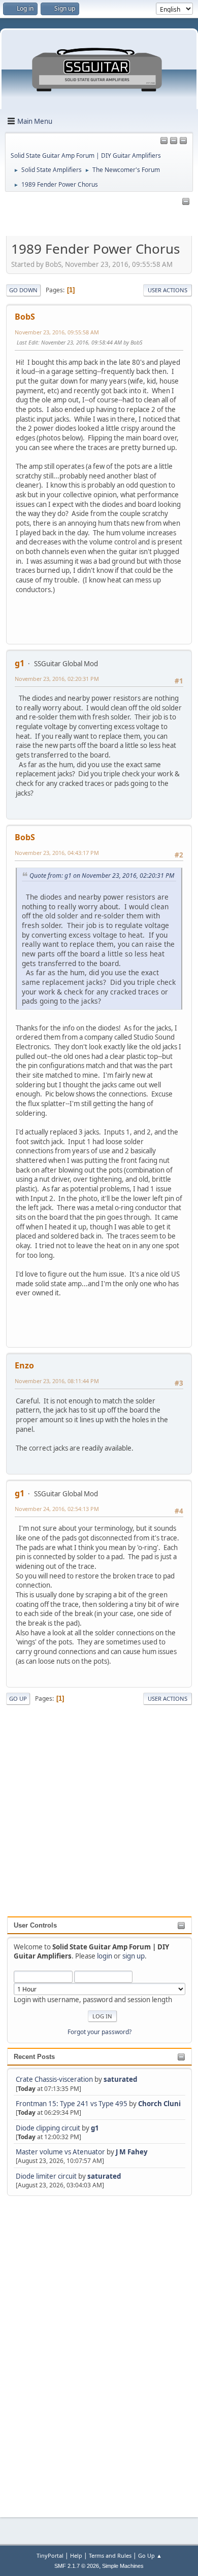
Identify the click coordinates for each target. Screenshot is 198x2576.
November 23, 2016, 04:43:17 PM (57, 853)
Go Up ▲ (150, 2555)
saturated (120, 2079)
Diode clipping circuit (48, 2128)
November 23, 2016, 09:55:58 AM (57, 332)
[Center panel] (174, 141)
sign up (134, 1956)
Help (76, 2555)
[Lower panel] (183, 141)
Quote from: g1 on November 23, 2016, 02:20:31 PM (102, 875)
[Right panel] (164, 141)
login (105, 1956)
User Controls (35, 1925)
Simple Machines (123, 2566)
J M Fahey (132, 2152)
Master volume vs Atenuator (60, 2152)
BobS (25, 317)
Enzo (24, 1365)
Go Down (23, 290)
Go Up (18, 1698)
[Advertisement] (48, 2350)
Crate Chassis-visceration (54, 2079)
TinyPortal (50, 2555)
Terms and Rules (110, 2555)
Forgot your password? (100, 2032)
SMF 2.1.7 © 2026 (77, 2566)
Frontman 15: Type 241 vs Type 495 (72, 2104)
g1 (95, 2128)
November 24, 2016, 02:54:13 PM (57, 1509)
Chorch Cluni (159, 2104)
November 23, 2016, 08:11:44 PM (57, 1381)
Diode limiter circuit (46, 2176)
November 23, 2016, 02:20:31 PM (57, 679)
